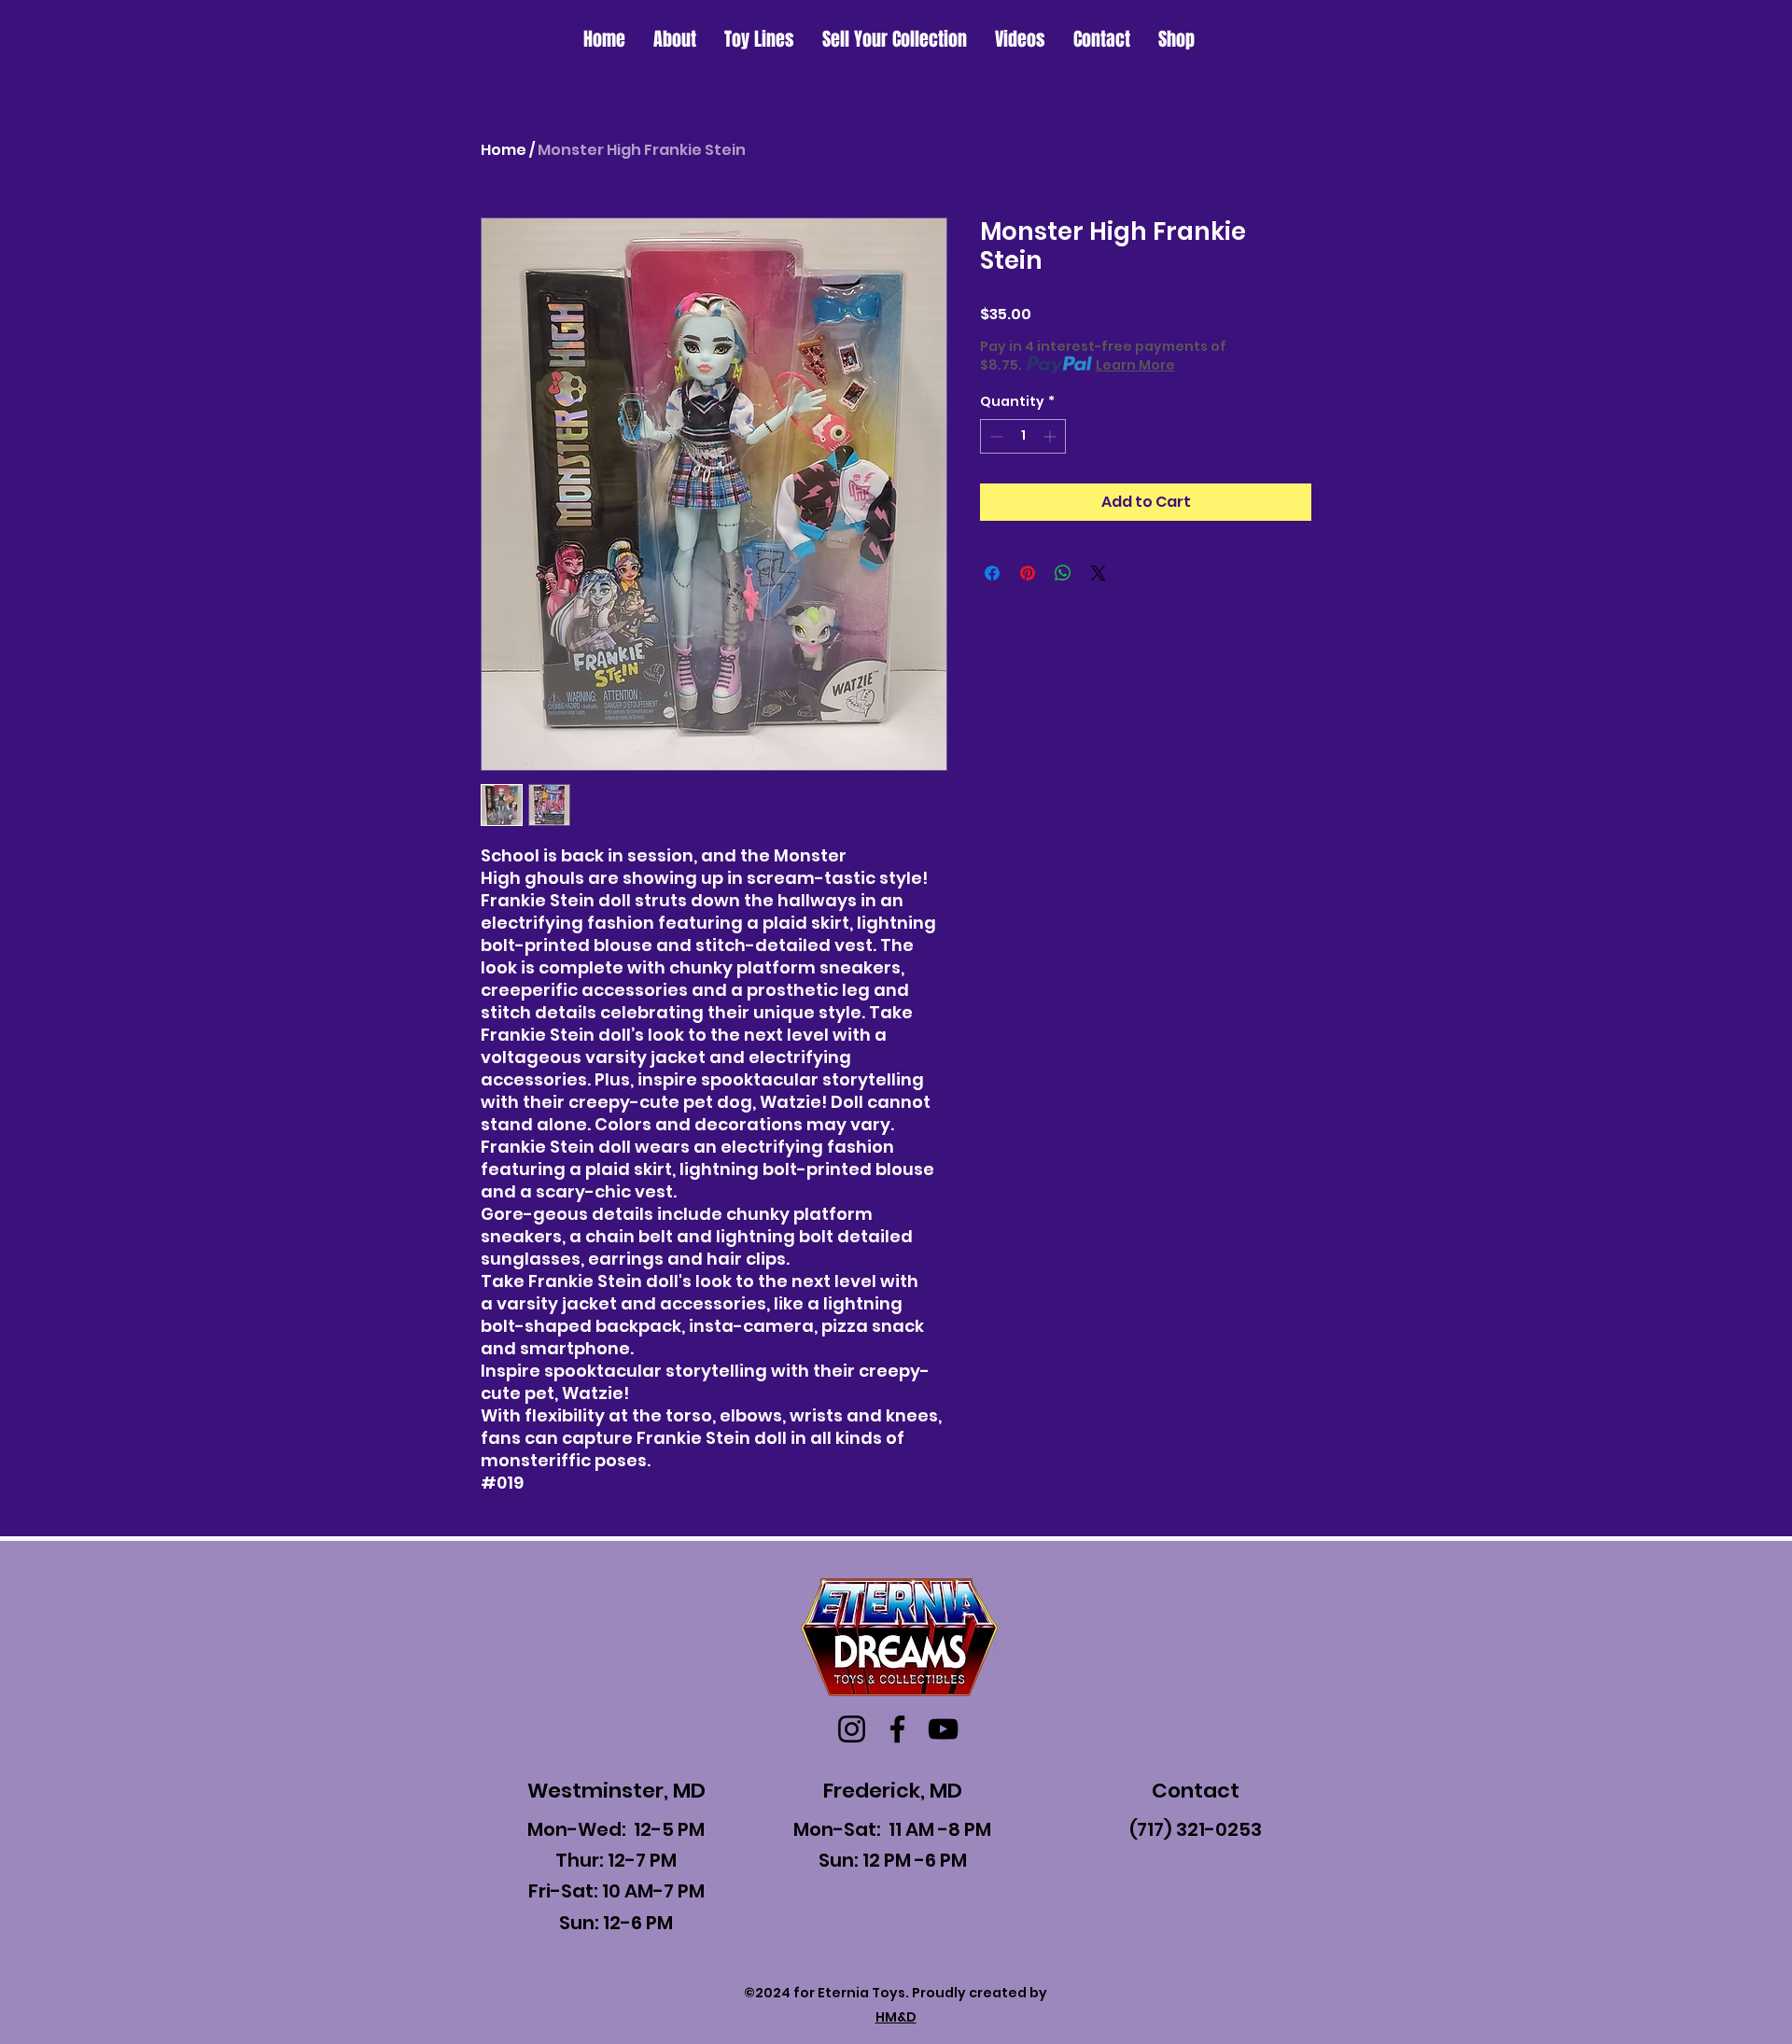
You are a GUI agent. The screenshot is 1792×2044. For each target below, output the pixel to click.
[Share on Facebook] (992, 573)
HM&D (896, 2017)
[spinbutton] (1023, 436)
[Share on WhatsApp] (1063, 573)
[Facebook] (897, 1729)
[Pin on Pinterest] (1028, 573)
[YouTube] (943, 1729)
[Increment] (1051, 436)
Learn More (1135, 365)
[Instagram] (852, 1729)
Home (504, 150)
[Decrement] (994, 436)
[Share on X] (1099, 573)
